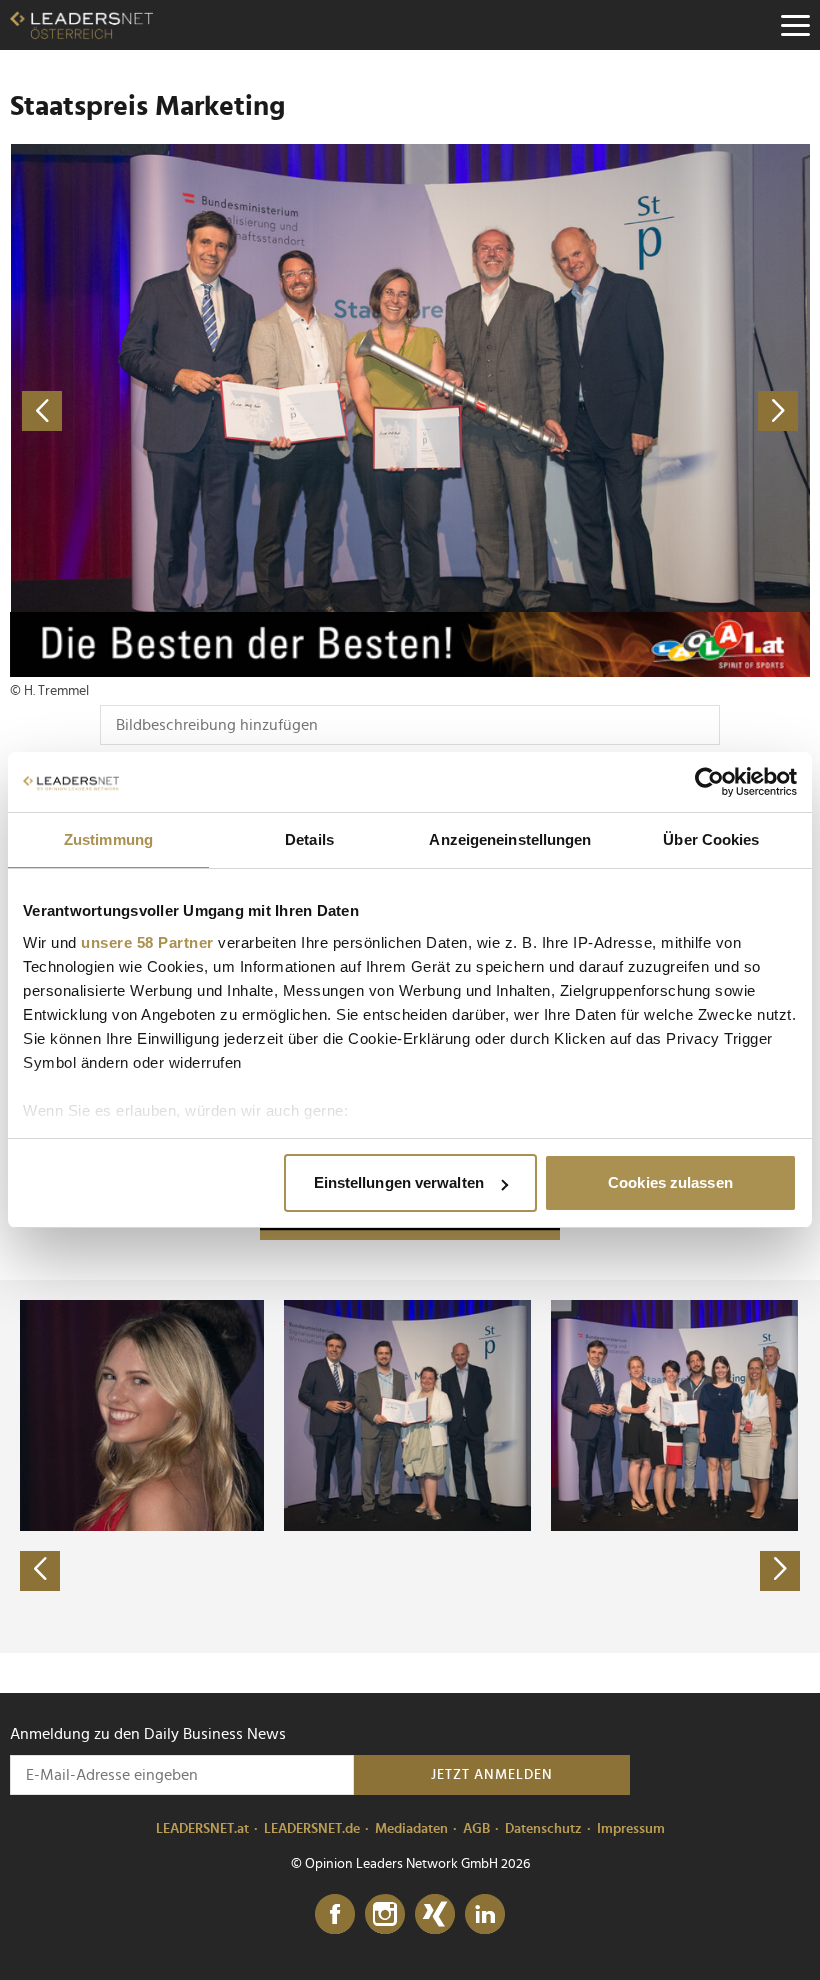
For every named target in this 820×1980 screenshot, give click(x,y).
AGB (476, 1829)
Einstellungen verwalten (399, 1182)
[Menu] (795, 25)
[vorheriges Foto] (210, 410)
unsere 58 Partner (147, 942)
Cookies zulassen (670, 1182)
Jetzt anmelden (492, 1775)
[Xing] (435, 1915)
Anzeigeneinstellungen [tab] (510, 839)
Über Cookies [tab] (711, 839)
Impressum (631, 1829)
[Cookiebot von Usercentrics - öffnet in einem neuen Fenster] (709, 782)
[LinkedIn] (485, 1915)
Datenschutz (543, 1829)
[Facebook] (335, 1915)
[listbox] (410, 1466)
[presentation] (40, 1571)
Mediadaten (411, 1829)
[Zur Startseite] (81, 25)
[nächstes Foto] (610, 410)
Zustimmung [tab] (108, 839)
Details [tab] (309, 839)
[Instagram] (385, 1915)
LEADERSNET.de (312, 1829)
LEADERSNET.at (202, 1829)
